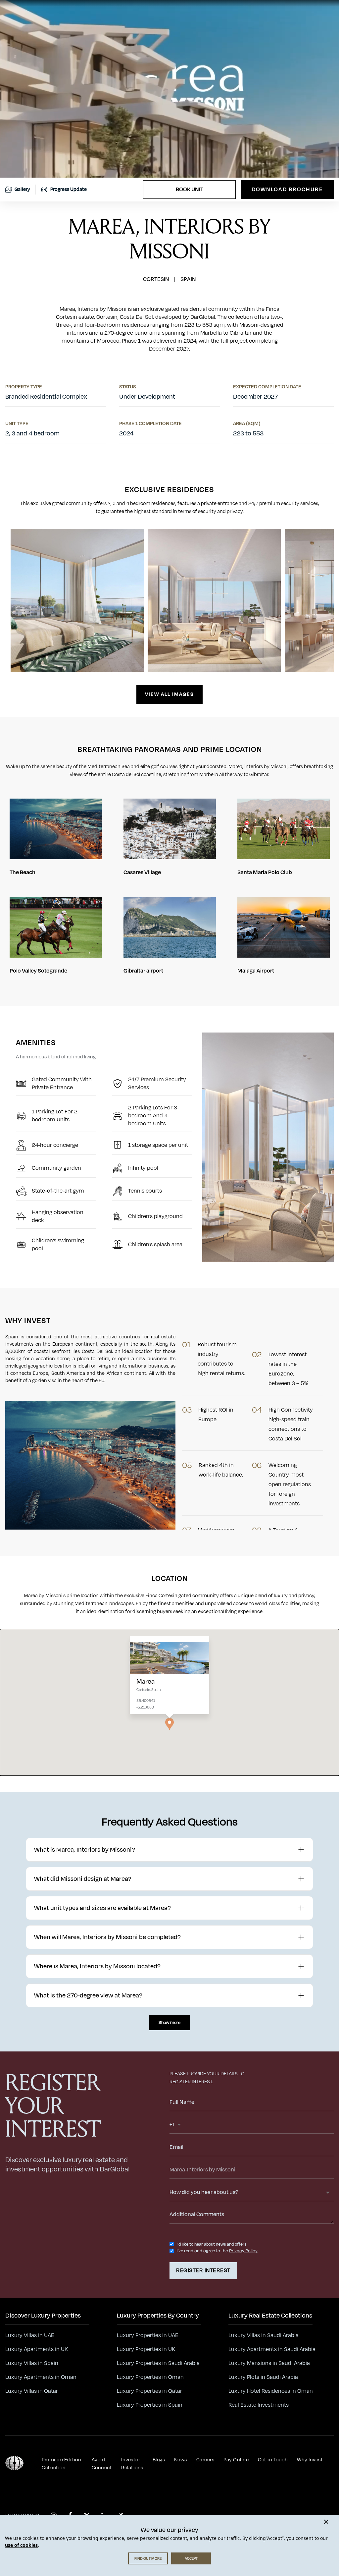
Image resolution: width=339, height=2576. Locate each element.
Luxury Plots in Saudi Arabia (263, 2377)
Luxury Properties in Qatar (149, 2391)
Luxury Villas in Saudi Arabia (264, 2335)
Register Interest (203, 2270)
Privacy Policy (243, 2251)
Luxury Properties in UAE (148, 2335)
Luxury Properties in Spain (150, 2405)
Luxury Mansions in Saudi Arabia (269, 2363)
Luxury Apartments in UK (37, 2349)
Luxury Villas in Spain (32, 2363)
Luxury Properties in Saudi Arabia (158, 2363)
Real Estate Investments (259, 2405)
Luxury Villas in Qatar (32, 2391)
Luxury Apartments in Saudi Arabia (272, 2349)
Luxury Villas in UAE (30, 2335)
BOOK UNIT (190, 190)
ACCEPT (191, 2558)
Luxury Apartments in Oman (41, 2377)
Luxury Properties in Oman (150, 2377)
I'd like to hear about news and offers (211, 2244)
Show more (169, 2023)
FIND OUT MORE (148, 2558)
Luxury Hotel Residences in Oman (271, 2391)
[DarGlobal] (14, 2463)
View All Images (169, 694)
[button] (169, 1724)
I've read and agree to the (202, 2251)
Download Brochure (287, 190)
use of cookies (21, 2545)
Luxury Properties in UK (146, 2349)
